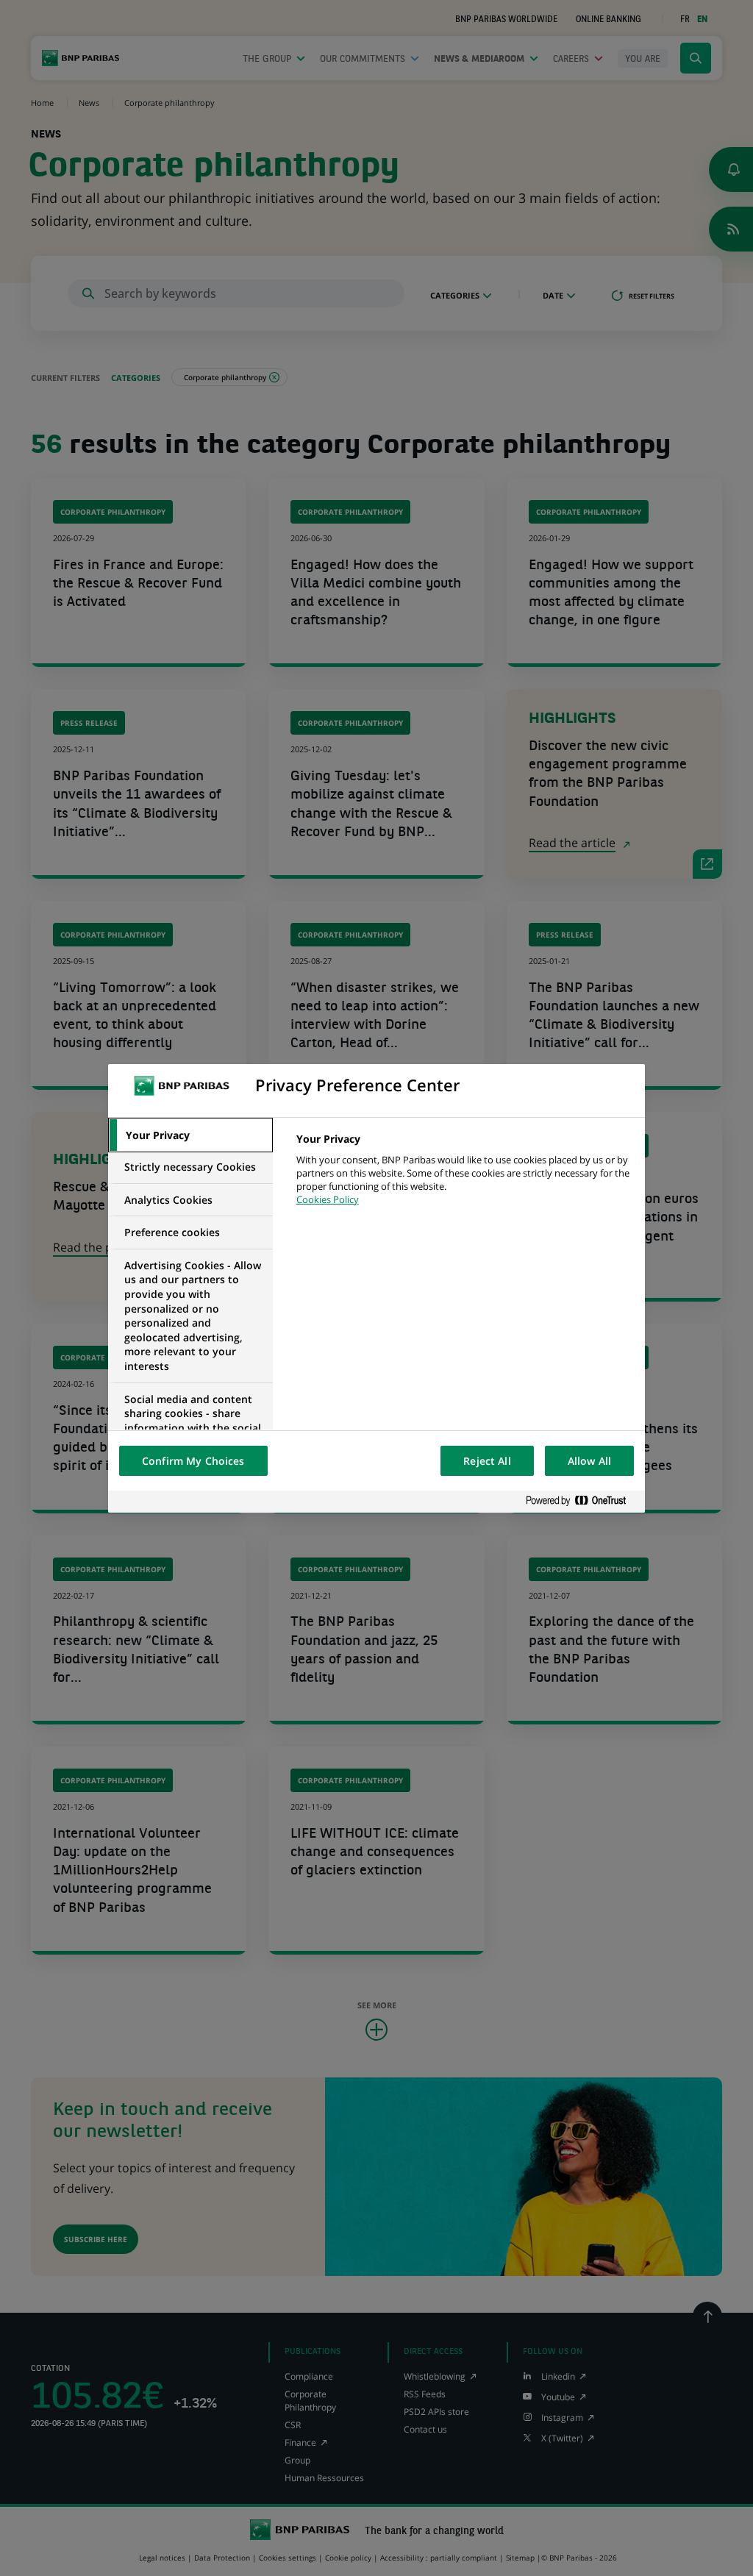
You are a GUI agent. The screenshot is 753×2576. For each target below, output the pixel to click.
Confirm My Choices (193, 1461)
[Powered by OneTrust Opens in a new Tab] (582, 1501)
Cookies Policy (328, 1199)
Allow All (589, 1461)
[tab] (190, 1135)
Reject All (487, 1461)
